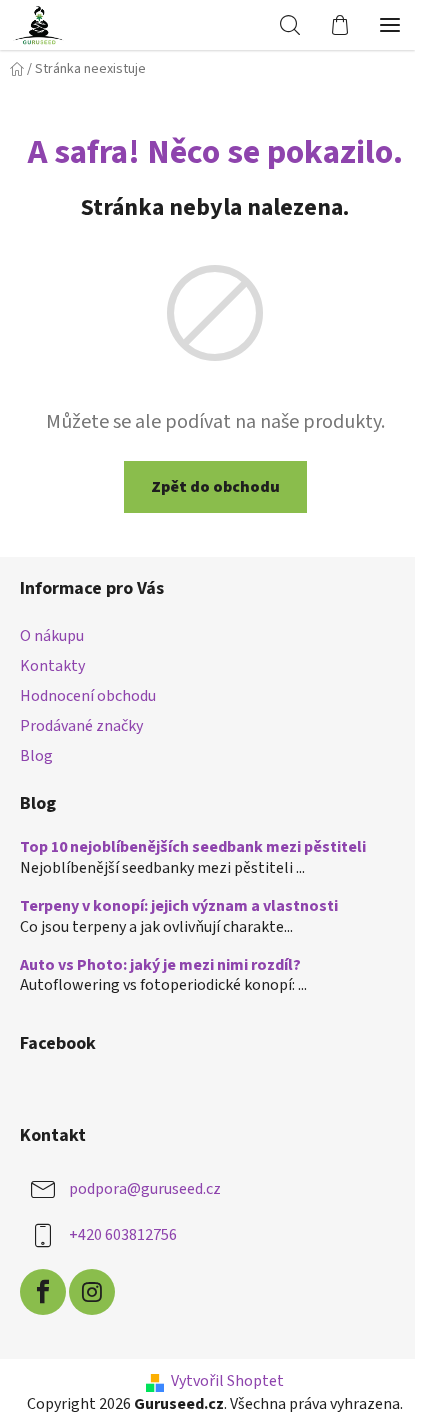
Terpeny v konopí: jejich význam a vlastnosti (179, 907)
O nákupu (52, 636)
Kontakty (52, 666)
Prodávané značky (81, 726)
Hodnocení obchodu (88, 696)
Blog (36, 756)
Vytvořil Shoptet (227, 1381)
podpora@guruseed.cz (145, 1189)
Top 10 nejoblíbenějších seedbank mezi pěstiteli (193, 848)
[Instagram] (92, 1292)
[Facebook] (43, 1292)
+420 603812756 (123, 1235)
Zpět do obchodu (215, 487)
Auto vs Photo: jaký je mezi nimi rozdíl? (160, 966)
